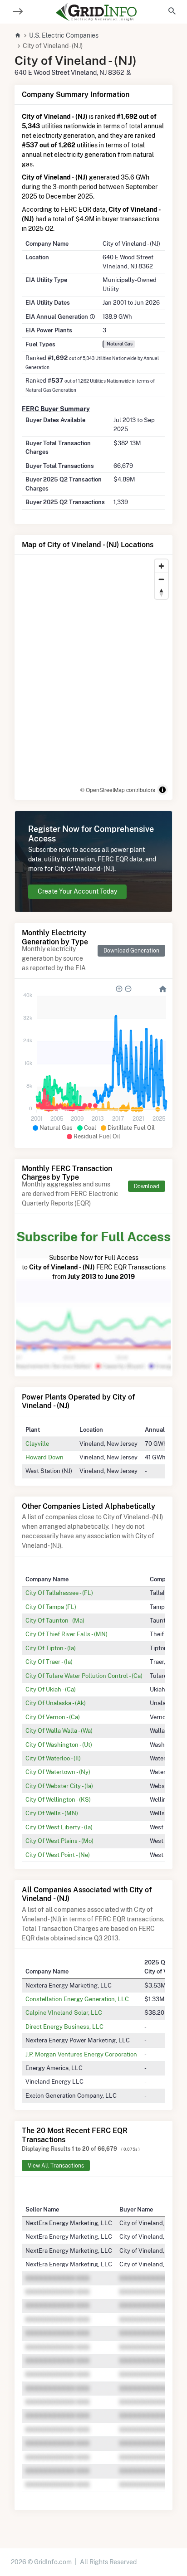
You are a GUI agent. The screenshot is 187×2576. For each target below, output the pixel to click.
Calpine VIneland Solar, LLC (64, 2012)
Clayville (37, 1444)
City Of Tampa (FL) (51, 1607)
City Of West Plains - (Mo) (59, 1841)
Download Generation (131, 950)
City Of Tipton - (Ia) (51, 1648)
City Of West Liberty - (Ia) (59, 1827)
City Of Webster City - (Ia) (59, 1786)
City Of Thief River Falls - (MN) (66, 1634)
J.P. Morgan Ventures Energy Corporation (81, 2054)
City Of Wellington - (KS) (58, 1799)
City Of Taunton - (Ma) (55, 1620)
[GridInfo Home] (96, 12)
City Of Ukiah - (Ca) (51, 1689)
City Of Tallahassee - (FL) (59, 1593)
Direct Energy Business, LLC (64, 2027)
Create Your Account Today (77, 891)
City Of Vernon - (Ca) (53, 1717)
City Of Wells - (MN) (52, 1813)
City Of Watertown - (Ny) (58, 1772)
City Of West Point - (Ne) (58, 1855)
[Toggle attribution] (162, 790)
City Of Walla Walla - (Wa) (59, 1730)
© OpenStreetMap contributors (118, 790)
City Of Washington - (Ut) (59, 1745)
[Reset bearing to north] (161, 592)
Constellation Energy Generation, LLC (77, 1999)
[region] (93, 677)
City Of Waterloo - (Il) (53, 1758)
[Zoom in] (161, 566)
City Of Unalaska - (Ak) (56, 1703)
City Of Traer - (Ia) (49, 1662)
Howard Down (44, 1457)
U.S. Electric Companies (64, 35)
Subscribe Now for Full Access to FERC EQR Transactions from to (93, 1255)
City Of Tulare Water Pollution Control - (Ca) (84, 1676)
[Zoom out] (161, 579)
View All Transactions (56, 2165)
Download (147, 1186)
